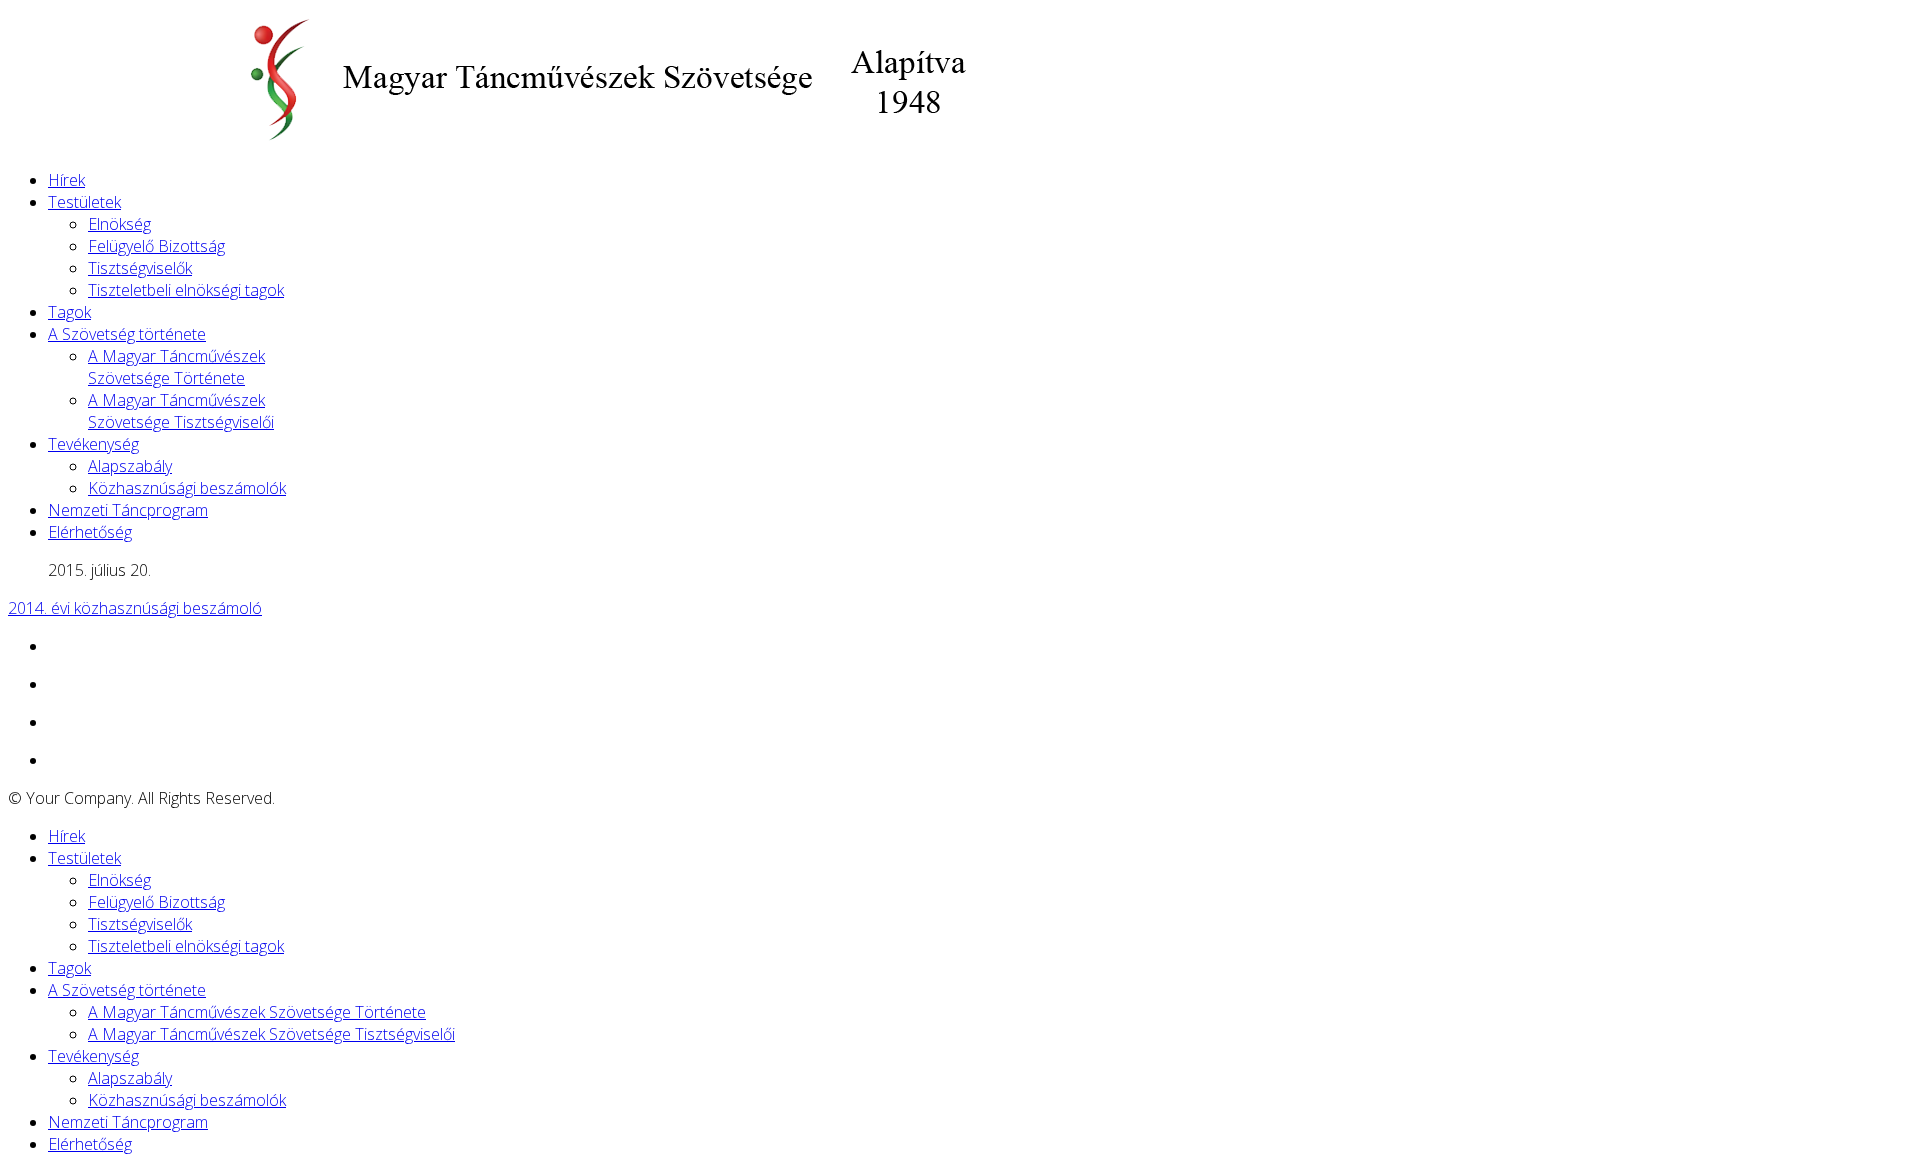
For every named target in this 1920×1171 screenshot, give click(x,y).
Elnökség (119, 224)
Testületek (84, 202)
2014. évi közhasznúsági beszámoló (135, 608)
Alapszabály (130, 466)
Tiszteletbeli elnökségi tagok (186, 290)
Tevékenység (93, 444)
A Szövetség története (127, 334)
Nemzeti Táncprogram (128, 510)
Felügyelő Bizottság (156, 246)
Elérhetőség (90, 532)
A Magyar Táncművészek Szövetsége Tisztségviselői (181, 411)
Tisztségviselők (140, 268)
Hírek (66, 180)
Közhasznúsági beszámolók (187, 488)
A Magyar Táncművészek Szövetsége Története (176, 367)
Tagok (69, 312)
